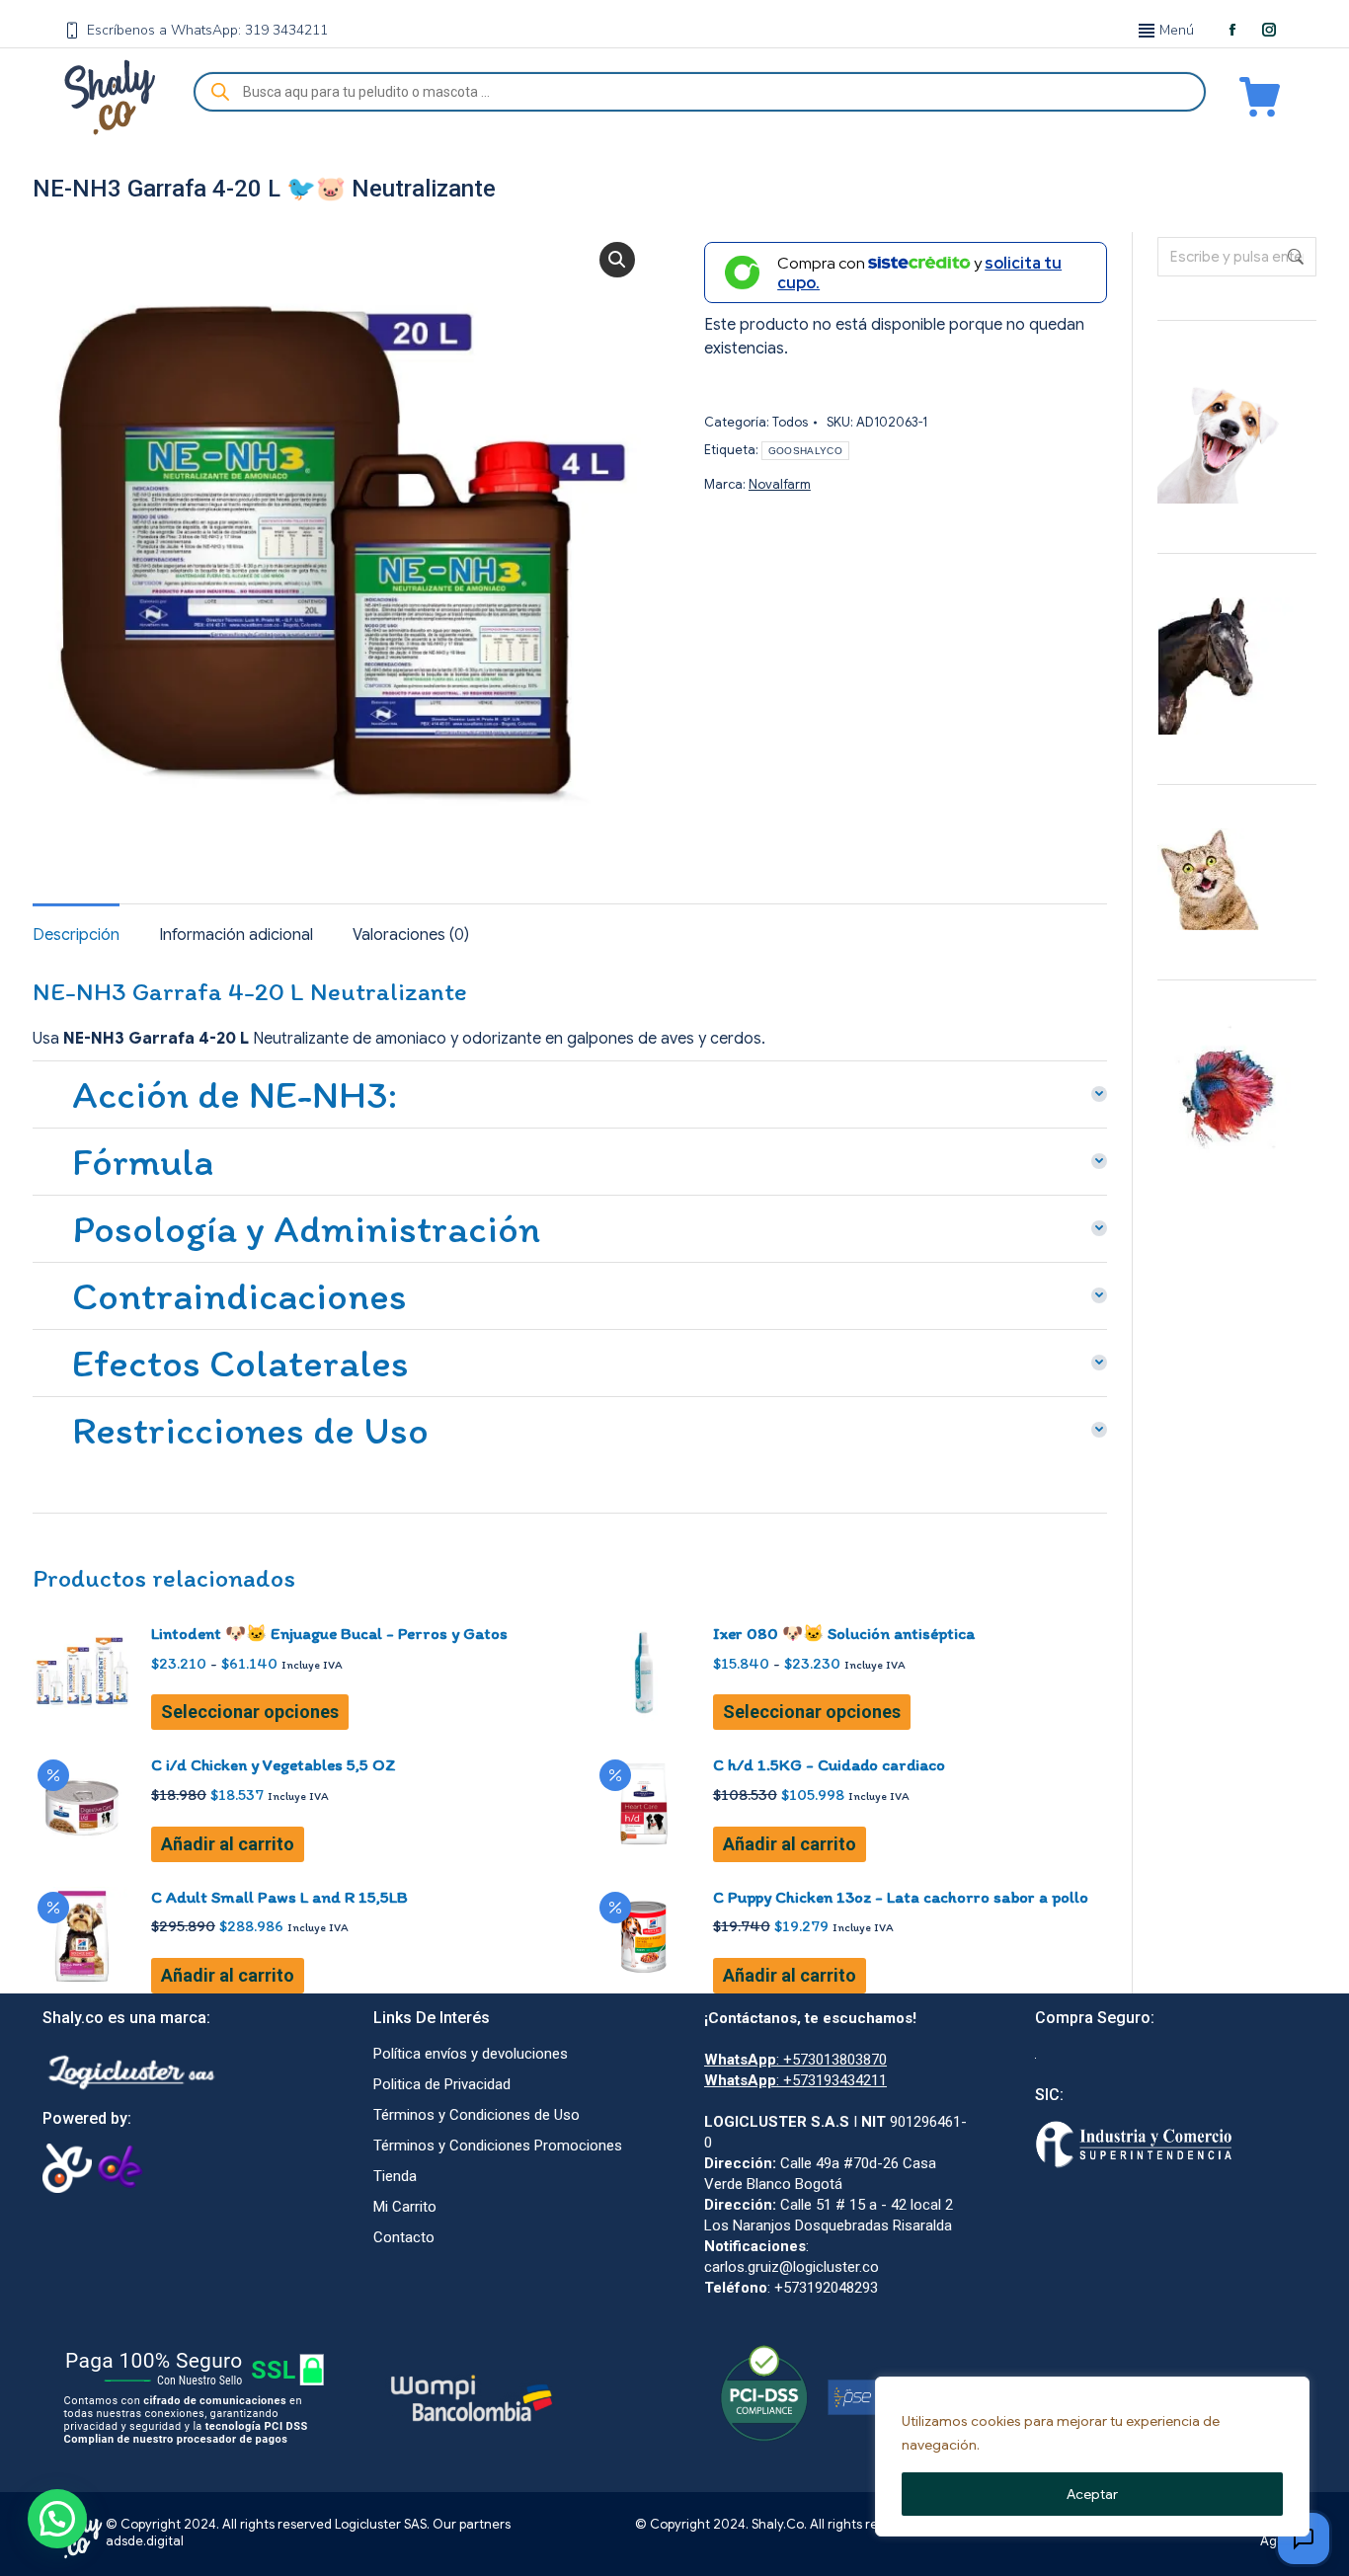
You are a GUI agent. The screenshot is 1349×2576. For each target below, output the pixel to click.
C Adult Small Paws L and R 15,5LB (279, 1897)
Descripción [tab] (76, 935)
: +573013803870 (795, 2060)
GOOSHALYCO (805, 451)
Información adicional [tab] (236, 935)
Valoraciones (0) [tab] (411, 935)
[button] (617, 260)
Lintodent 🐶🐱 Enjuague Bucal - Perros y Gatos (329, 1633)
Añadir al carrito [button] (228, 1844)
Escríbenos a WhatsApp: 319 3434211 (207, 30)
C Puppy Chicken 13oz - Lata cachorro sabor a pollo (901, 1897)
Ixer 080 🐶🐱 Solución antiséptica (844, 1633)
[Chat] (1304, 2538)
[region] (1092, 2457)
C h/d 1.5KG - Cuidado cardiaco (829, 1764)
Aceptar (1092, 2494)
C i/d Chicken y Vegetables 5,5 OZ (273, 1764)
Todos (790, 422)
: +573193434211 (795, 2080)
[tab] (570, 1089)
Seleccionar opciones (250, 1712)
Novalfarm (780, 484)
